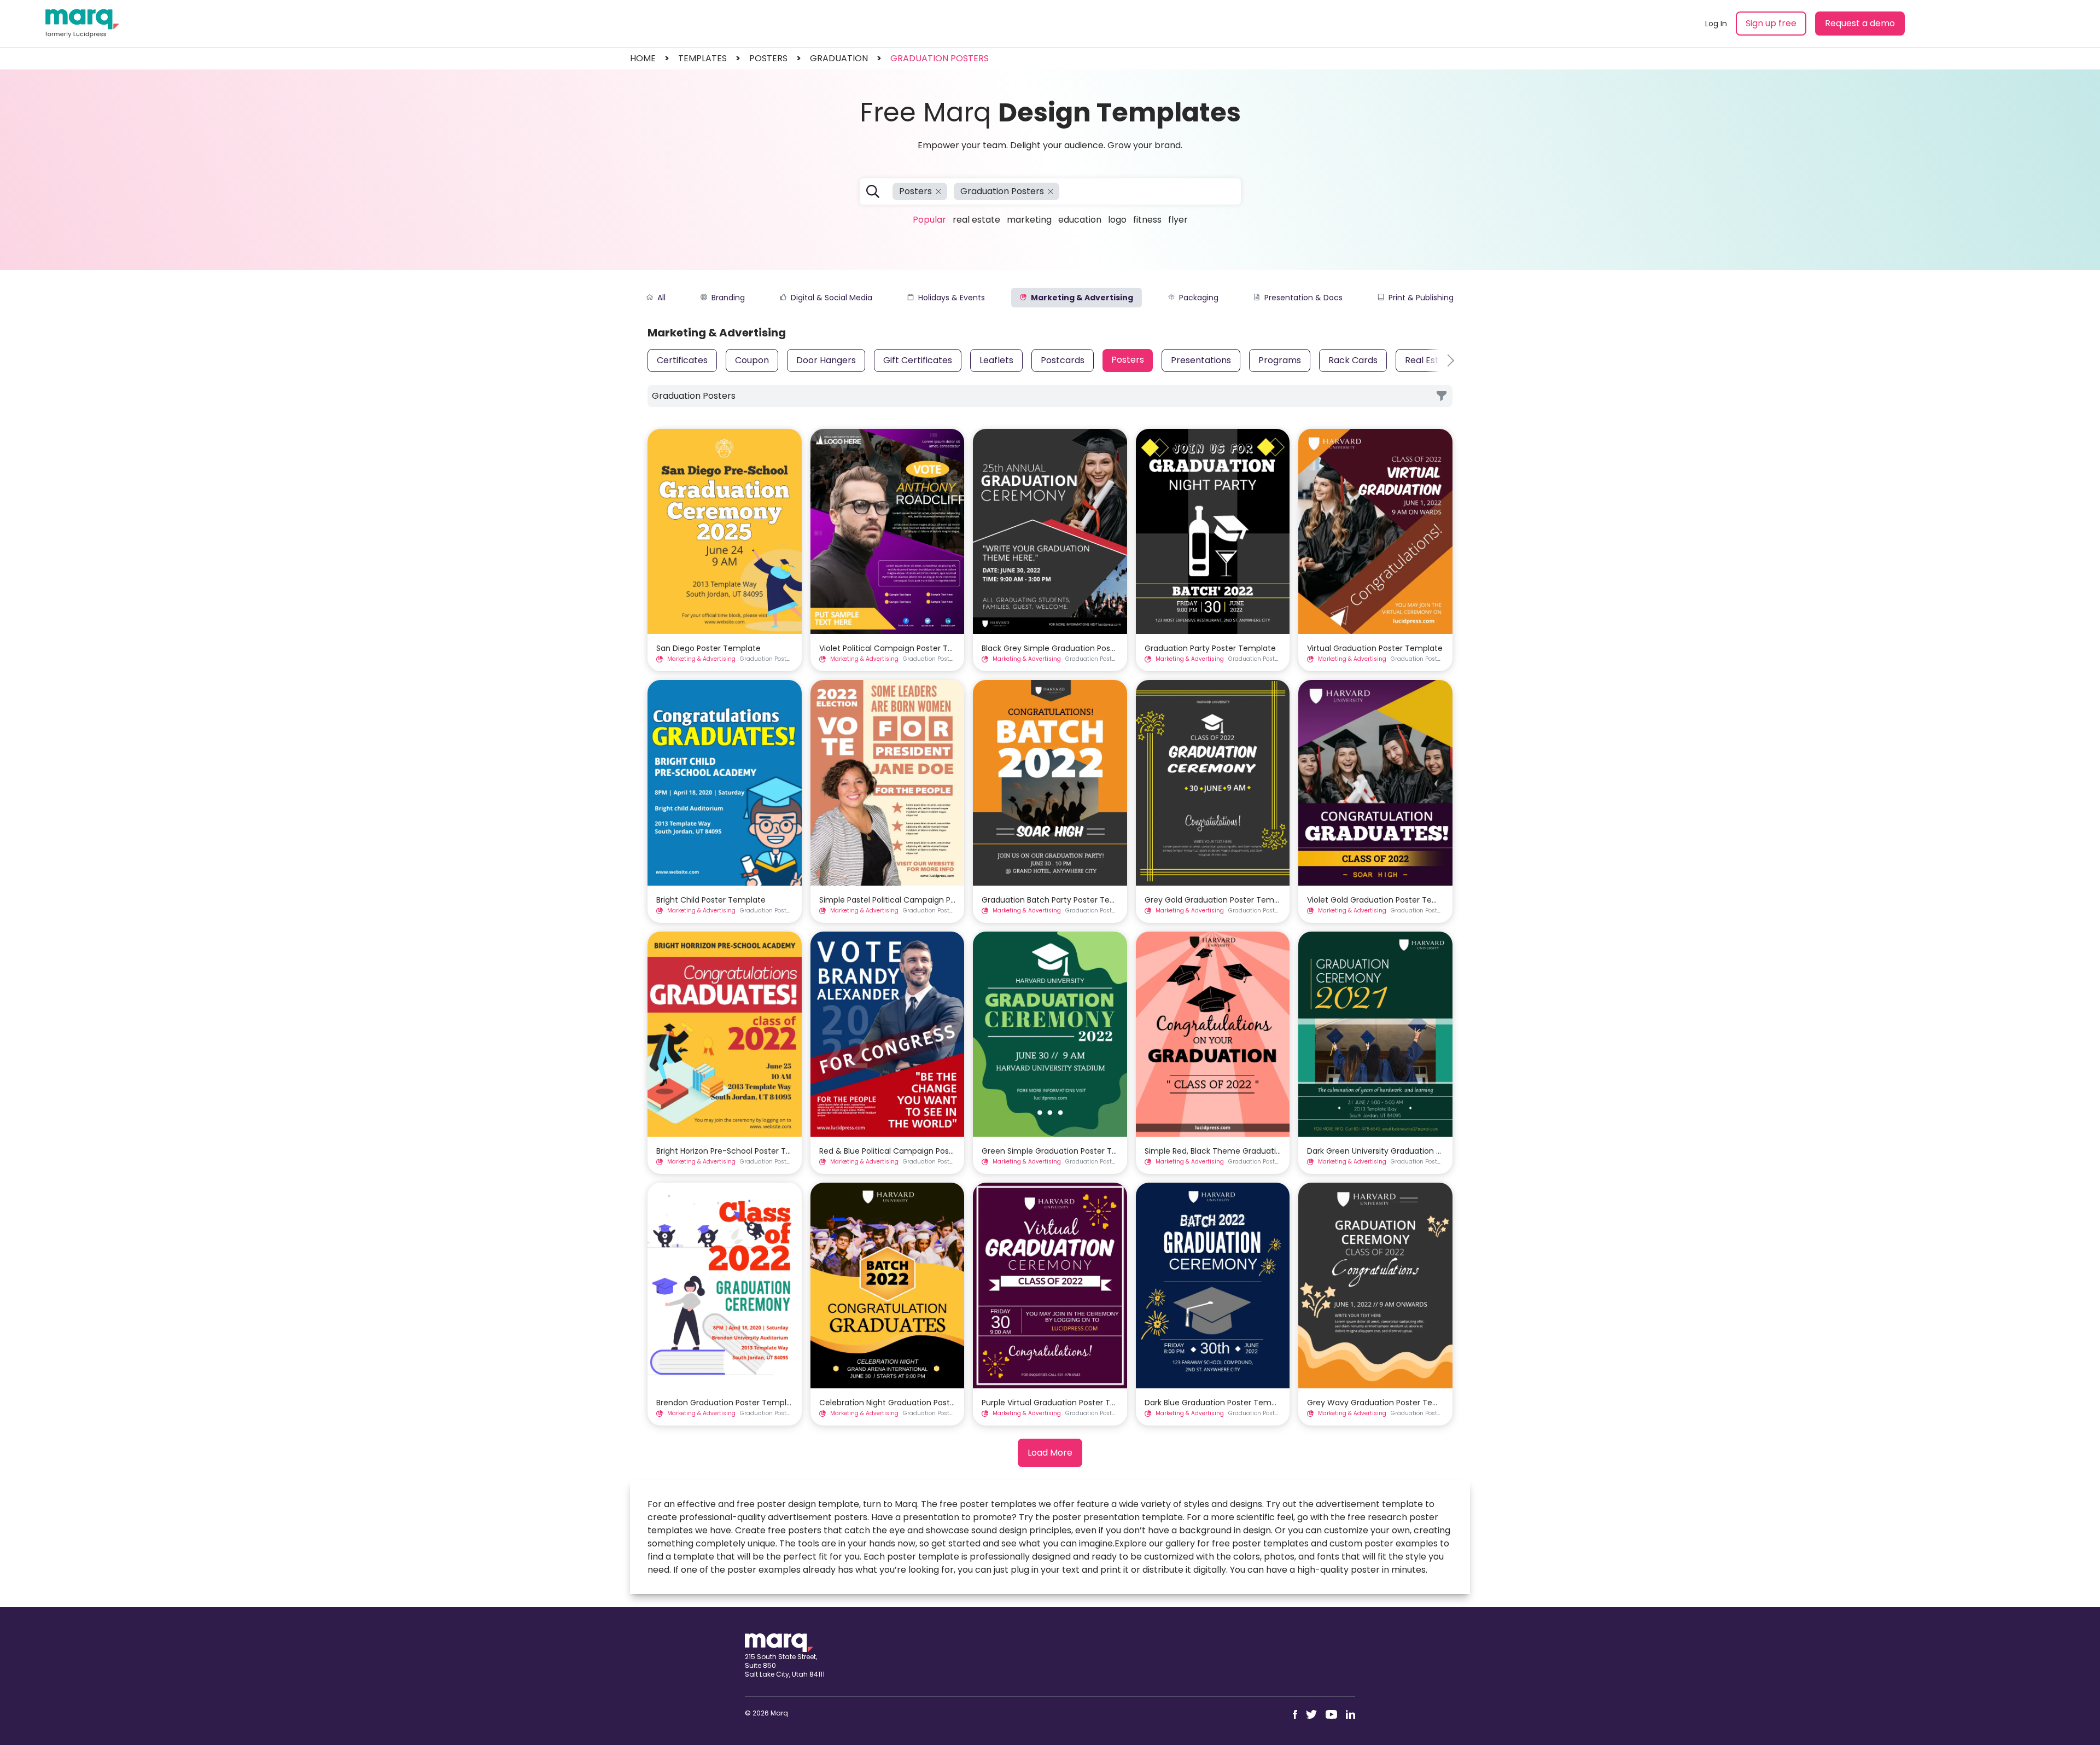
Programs (1280, 360)
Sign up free (1771, 23)
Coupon (752, 360)
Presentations (1201, 360)
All (661, 298)
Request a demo (1860, 23)
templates (702, 58)
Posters (1128, 360)
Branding (728, 298)
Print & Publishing (1421, 298)
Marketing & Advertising (1082, 298)
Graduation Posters (940, 58)
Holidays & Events (952, 298)
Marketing (1029, 220)
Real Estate (976, 220)
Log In (1716, 24)
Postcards (1063, 360)
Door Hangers (826, 360)
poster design (786, 1504)
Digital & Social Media (832, 298)
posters (768, 58)
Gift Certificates (918, 360)
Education (1080, 220)
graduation (839, 58)
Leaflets (996, 360)
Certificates (682, 360)
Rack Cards (1353, 360)
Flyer (1178, 220)
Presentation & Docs (1303, 298)
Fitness (1147, 220)
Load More (1050, 1453)
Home (643, 58)
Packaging (1199, 298)
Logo (1117, 220)
